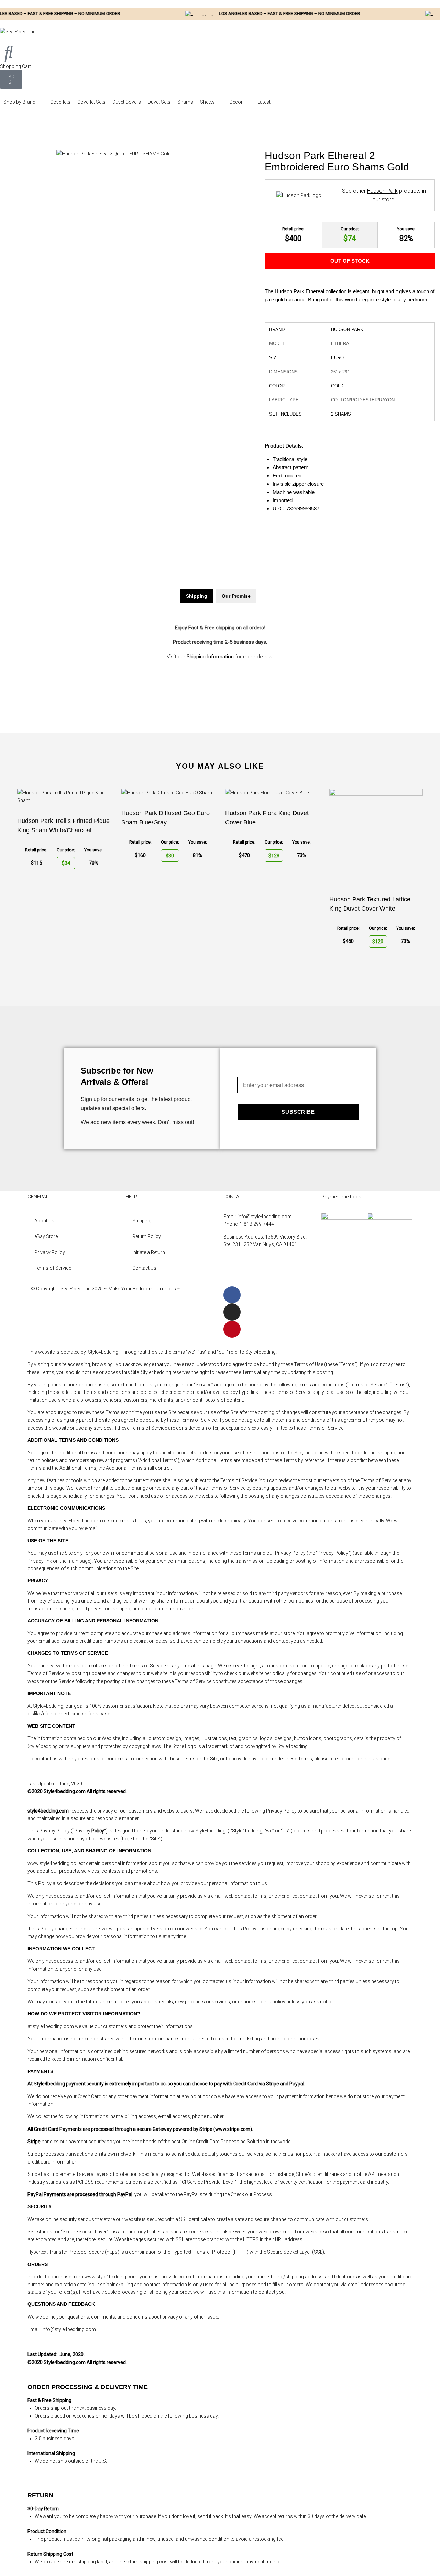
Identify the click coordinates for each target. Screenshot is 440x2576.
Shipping (142, 1221)
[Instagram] (232, 1312)
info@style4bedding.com (265, 1217)
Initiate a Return (149, 1252)
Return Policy (147, 1236)
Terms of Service (53, 1268)
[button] (23, 102)
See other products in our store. (384, 195)
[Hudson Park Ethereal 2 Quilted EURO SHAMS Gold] (114, 154)
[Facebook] (232, 1295)
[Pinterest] (232, 1329)
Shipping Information (210, 657)
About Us (44, 1221)
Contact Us (144, 1268)
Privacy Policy (50, 1252)
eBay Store (46, 1236)
